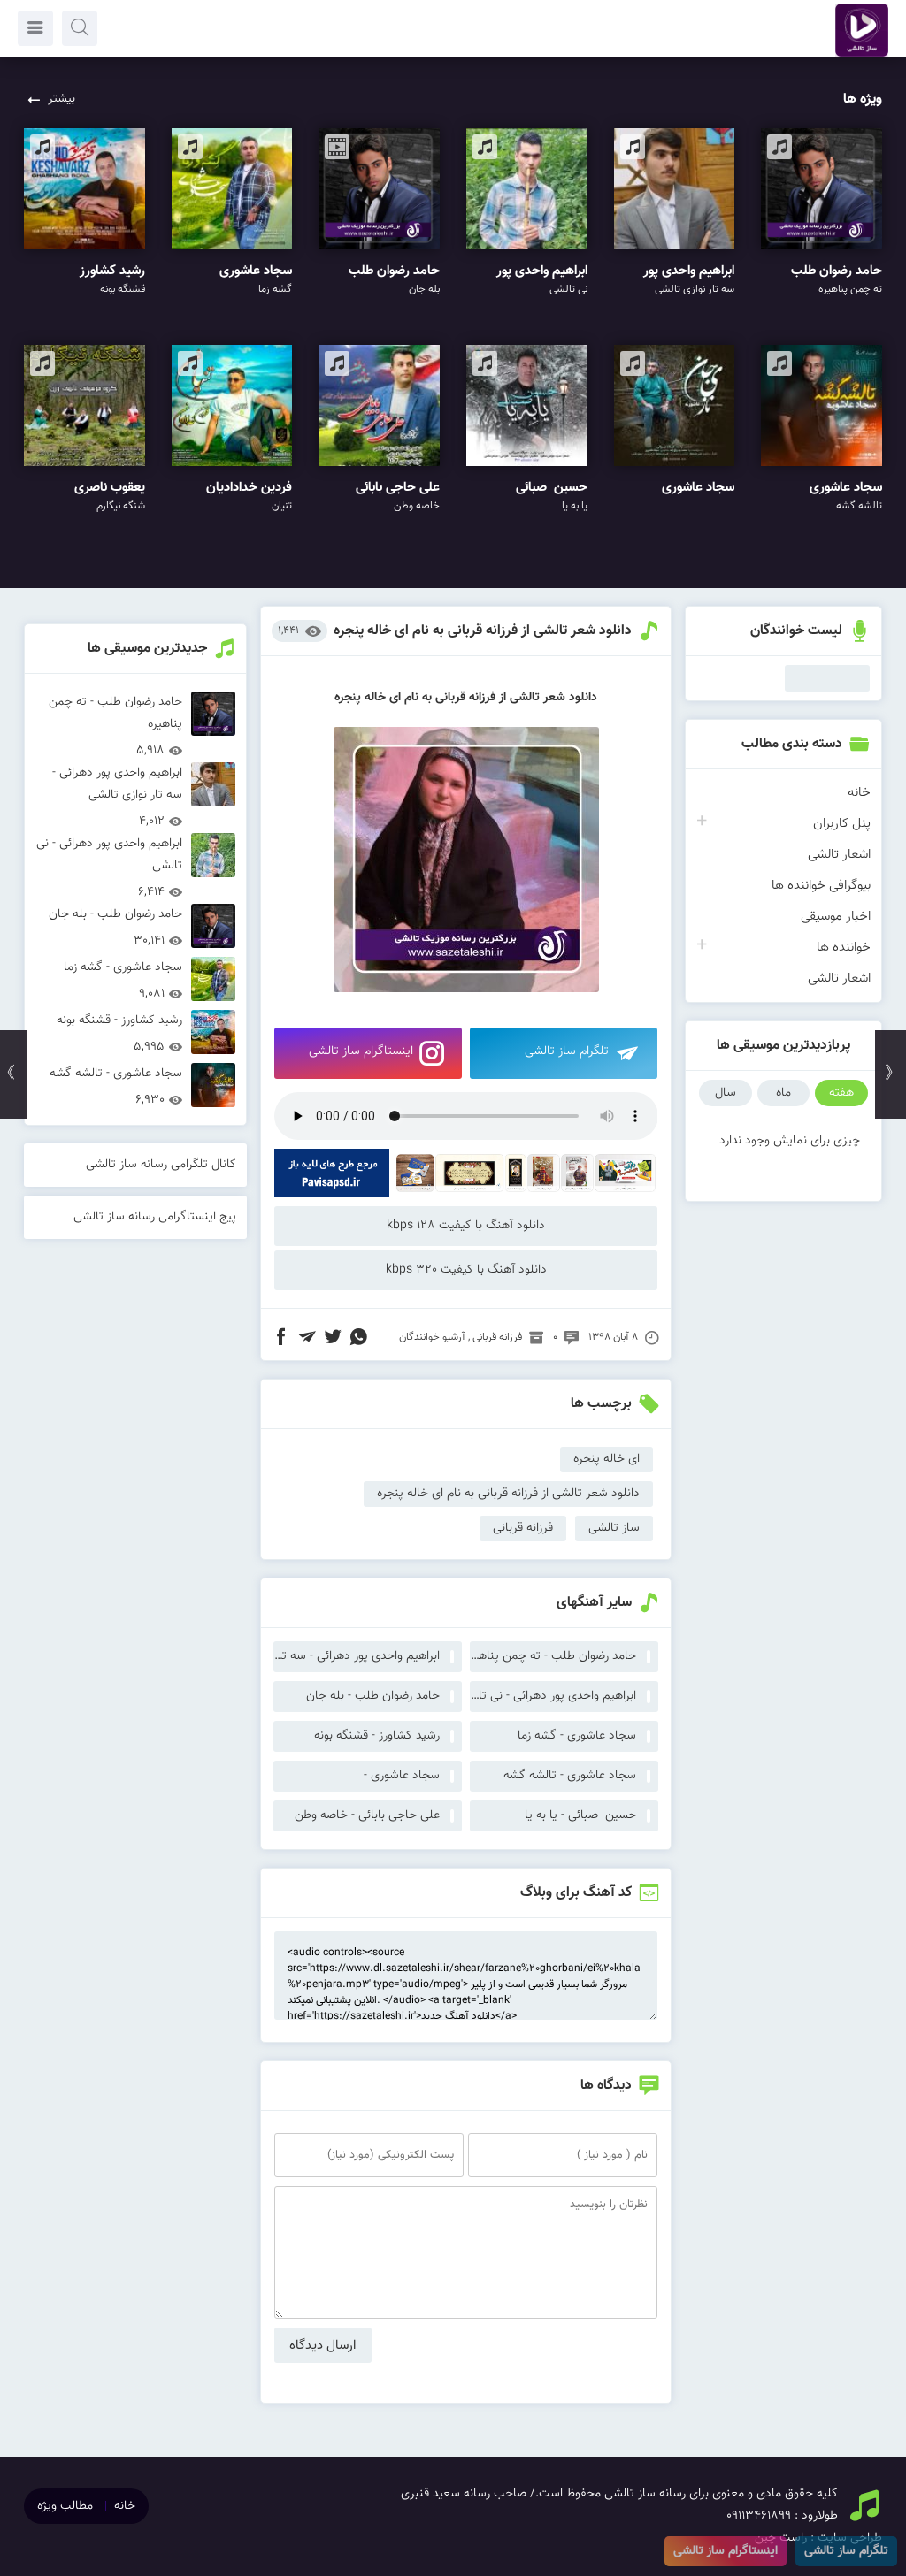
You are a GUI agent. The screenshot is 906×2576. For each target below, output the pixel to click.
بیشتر (61, 99)
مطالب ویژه (65, 2506)
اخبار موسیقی (836, 917)
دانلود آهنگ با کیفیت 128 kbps (466, 1226)
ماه (783, 1093)
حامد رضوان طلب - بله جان (373, 1696)
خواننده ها (844, 948)
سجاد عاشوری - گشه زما (577, 1736)
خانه (859, 793)
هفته (841, 1093)
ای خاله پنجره (607, 1459)
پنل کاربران (842, 824)
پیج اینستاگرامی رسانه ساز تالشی (155, 1217)
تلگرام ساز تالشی (567, 1051)
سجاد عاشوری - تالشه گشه (570, 1776)
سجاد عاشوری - (402, 1776)
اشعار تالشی (839, 855)
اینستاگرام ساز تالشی (361, 1051)
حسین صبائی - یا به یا (580, 1815)
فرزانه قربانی (497, 1337)
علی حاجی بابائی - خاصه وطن (367, 1815)
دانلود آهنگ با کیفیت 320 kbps (466, 1270)
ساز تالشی (614, 1528)
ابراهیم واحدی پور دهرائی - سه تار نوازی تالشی (357, 1656)
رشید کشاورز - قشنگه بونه (377, 1736)
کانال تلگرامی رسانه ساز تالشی (161, 1165)
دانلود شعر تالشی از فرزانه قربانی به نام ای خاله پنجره (483, 631)
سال (726, 1093)
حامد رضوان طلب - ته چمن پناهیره (553, 1656)
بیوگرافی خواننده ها (821, 886)
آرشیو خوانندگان (432, 1337)
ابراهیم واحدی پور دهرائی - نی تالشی (553, 1696)
